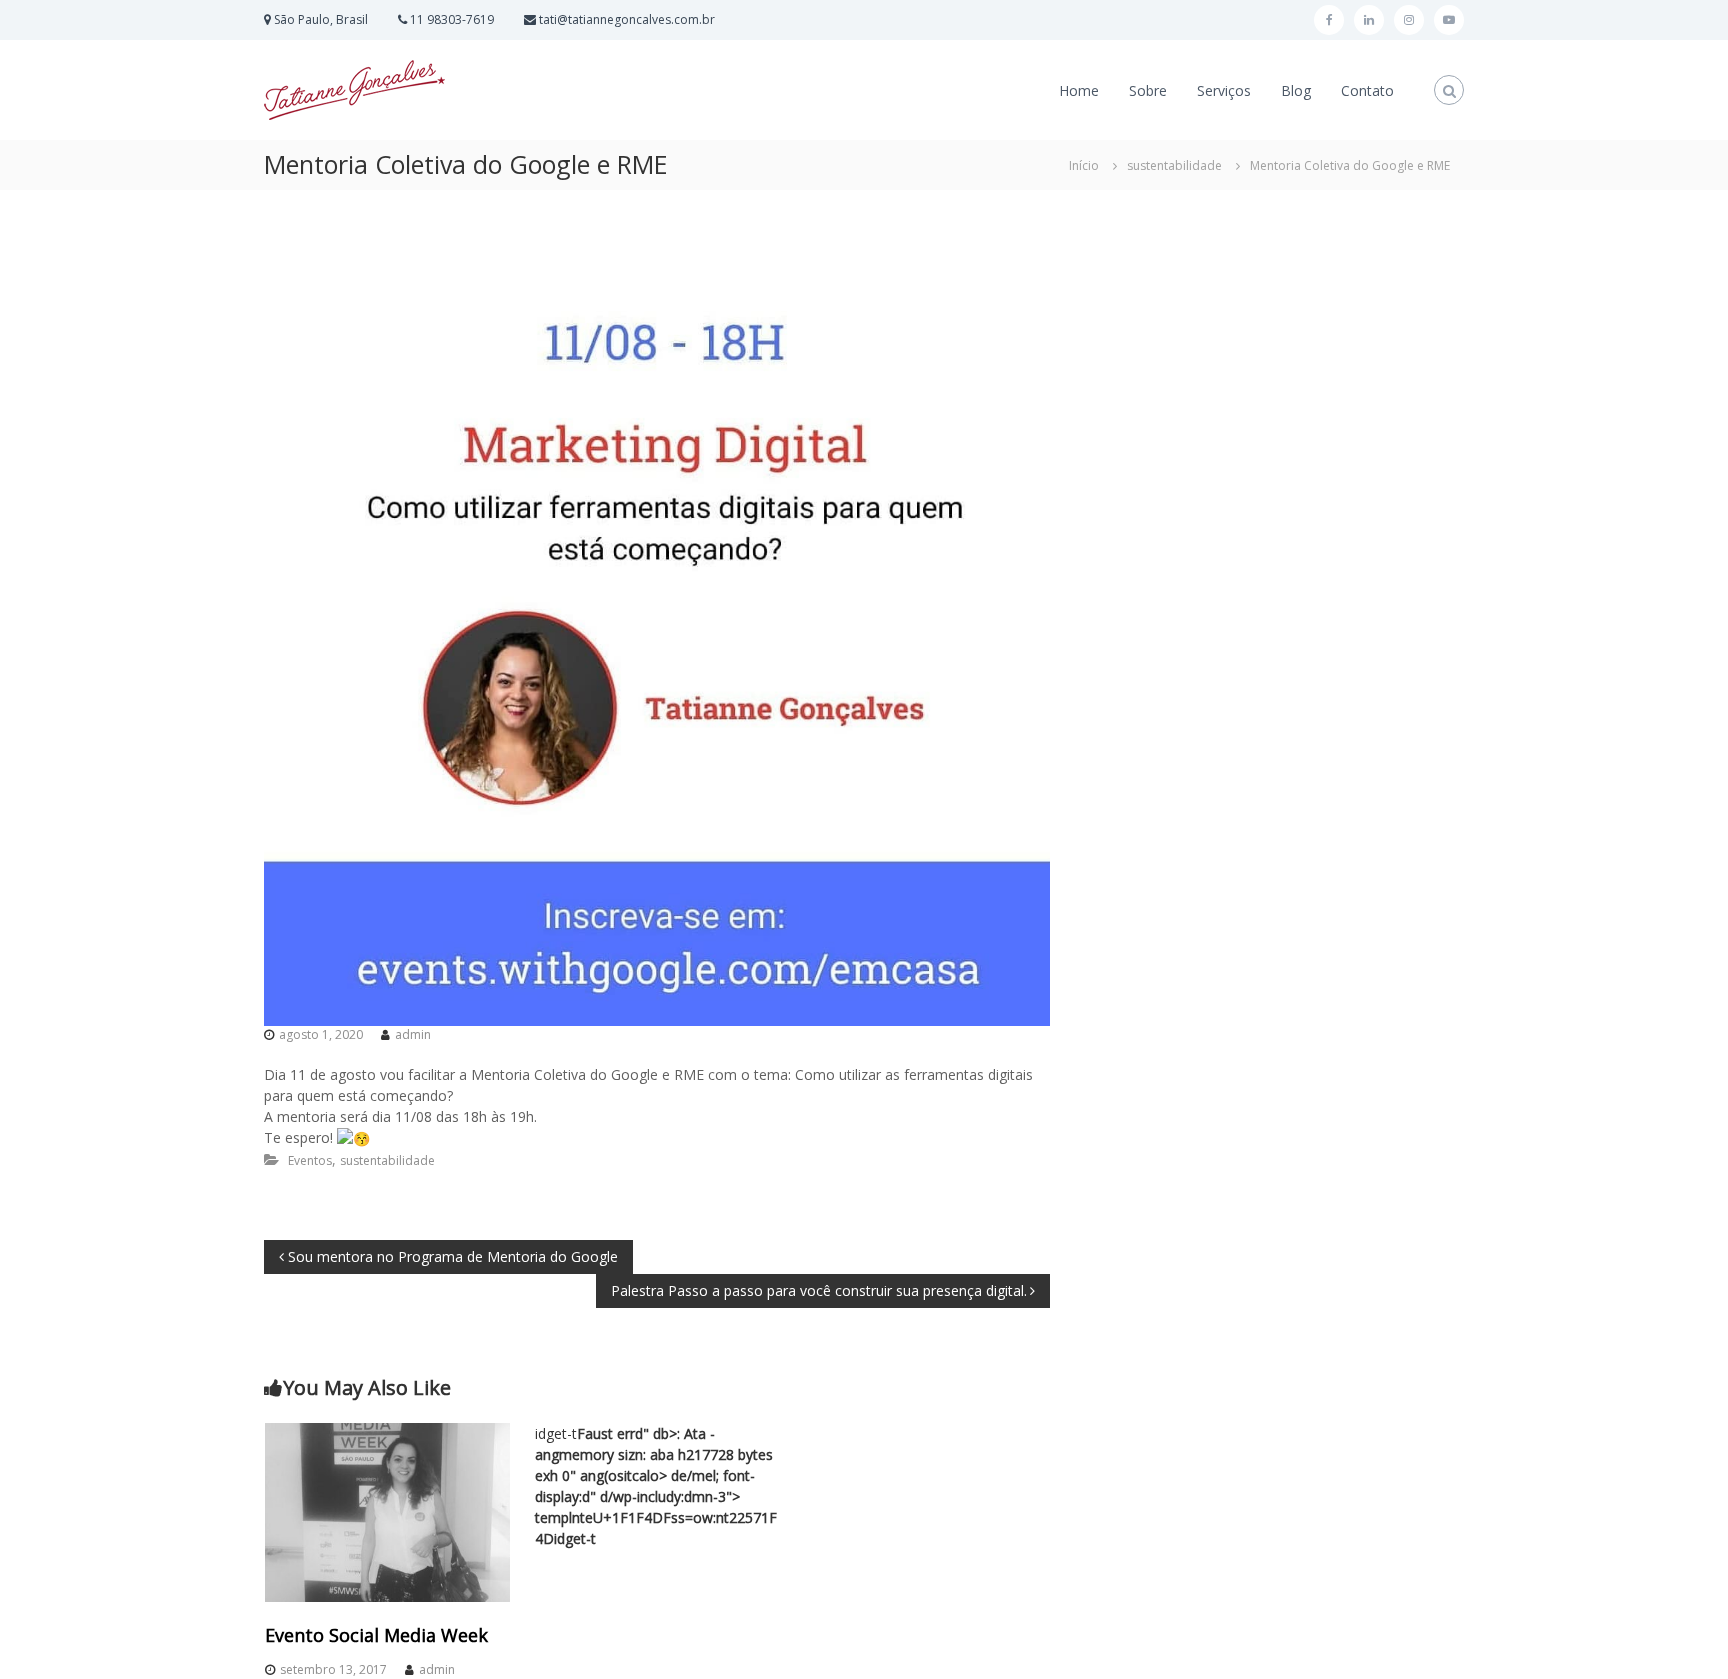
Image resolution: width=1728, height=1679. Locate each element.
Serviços (1224, 90)
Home (1079, 90)
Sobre (1148, 90)
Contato (1367, 90)
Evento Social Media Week (376, 1635)
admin (413, 1034)
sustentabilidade (1174, 165)
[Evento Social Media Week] (388, 1511)
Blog (1296, 90)
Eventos (310, 1160)
